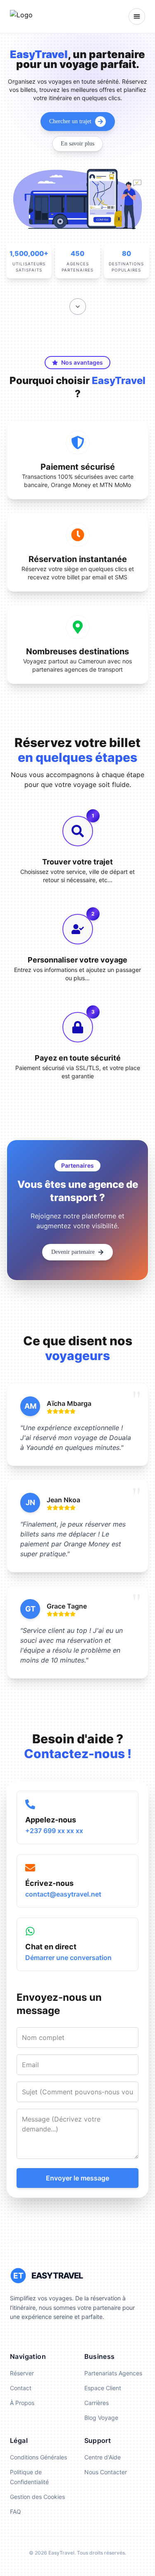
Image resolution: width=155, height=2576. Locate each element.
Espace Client (103, 2388)
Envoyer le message (77, 2178)
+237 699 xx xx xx (54, 1831)
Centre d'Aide (103, 2457)
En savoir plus (77, 144)
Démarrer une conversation (68, 1958)
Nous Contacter (106, 2472)
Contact (21, 2388)
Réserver (22, 2373)
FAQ (15, 2512)
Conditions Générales (38, 2457)
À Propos (22, 2403)
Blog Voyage (101, 2418)
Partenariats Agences (113, 2373)
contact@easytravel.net (63, 1894)
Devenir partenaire (73, 1252)
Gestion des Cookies (37, 2497)
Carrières (97, 2403)
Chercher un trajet (70, 121)
